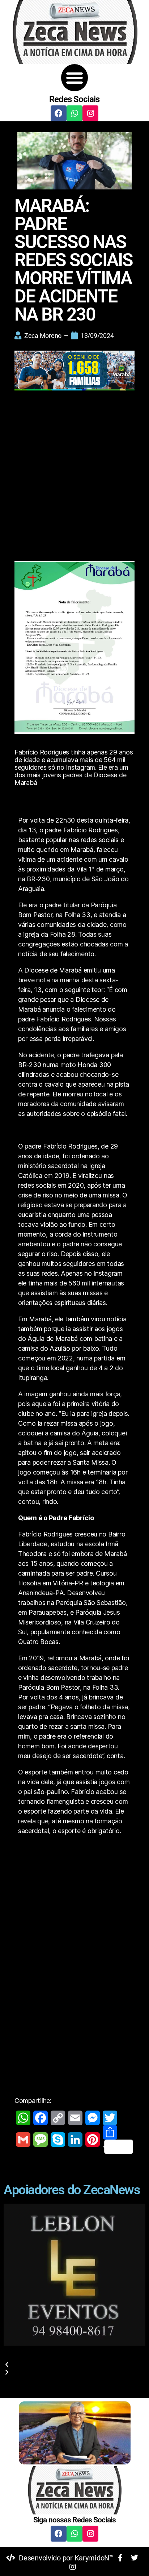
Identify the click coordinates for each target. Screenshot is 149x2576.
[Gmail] (23, 2140)
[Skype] (58, 2140)
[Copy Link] (58, 2118)
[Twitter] (110, 2118)
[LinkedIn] (75, 2140)
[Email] (75, 2118)
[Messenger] (93, 2118)
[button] (75, 78)
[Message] (41, 2140)
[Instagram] (90, 113)
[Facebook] (59, 113)
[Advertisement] (74, 472)
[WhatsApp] (23, 2118)
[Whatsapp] (74, 113)
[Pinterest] (93, 2140)
